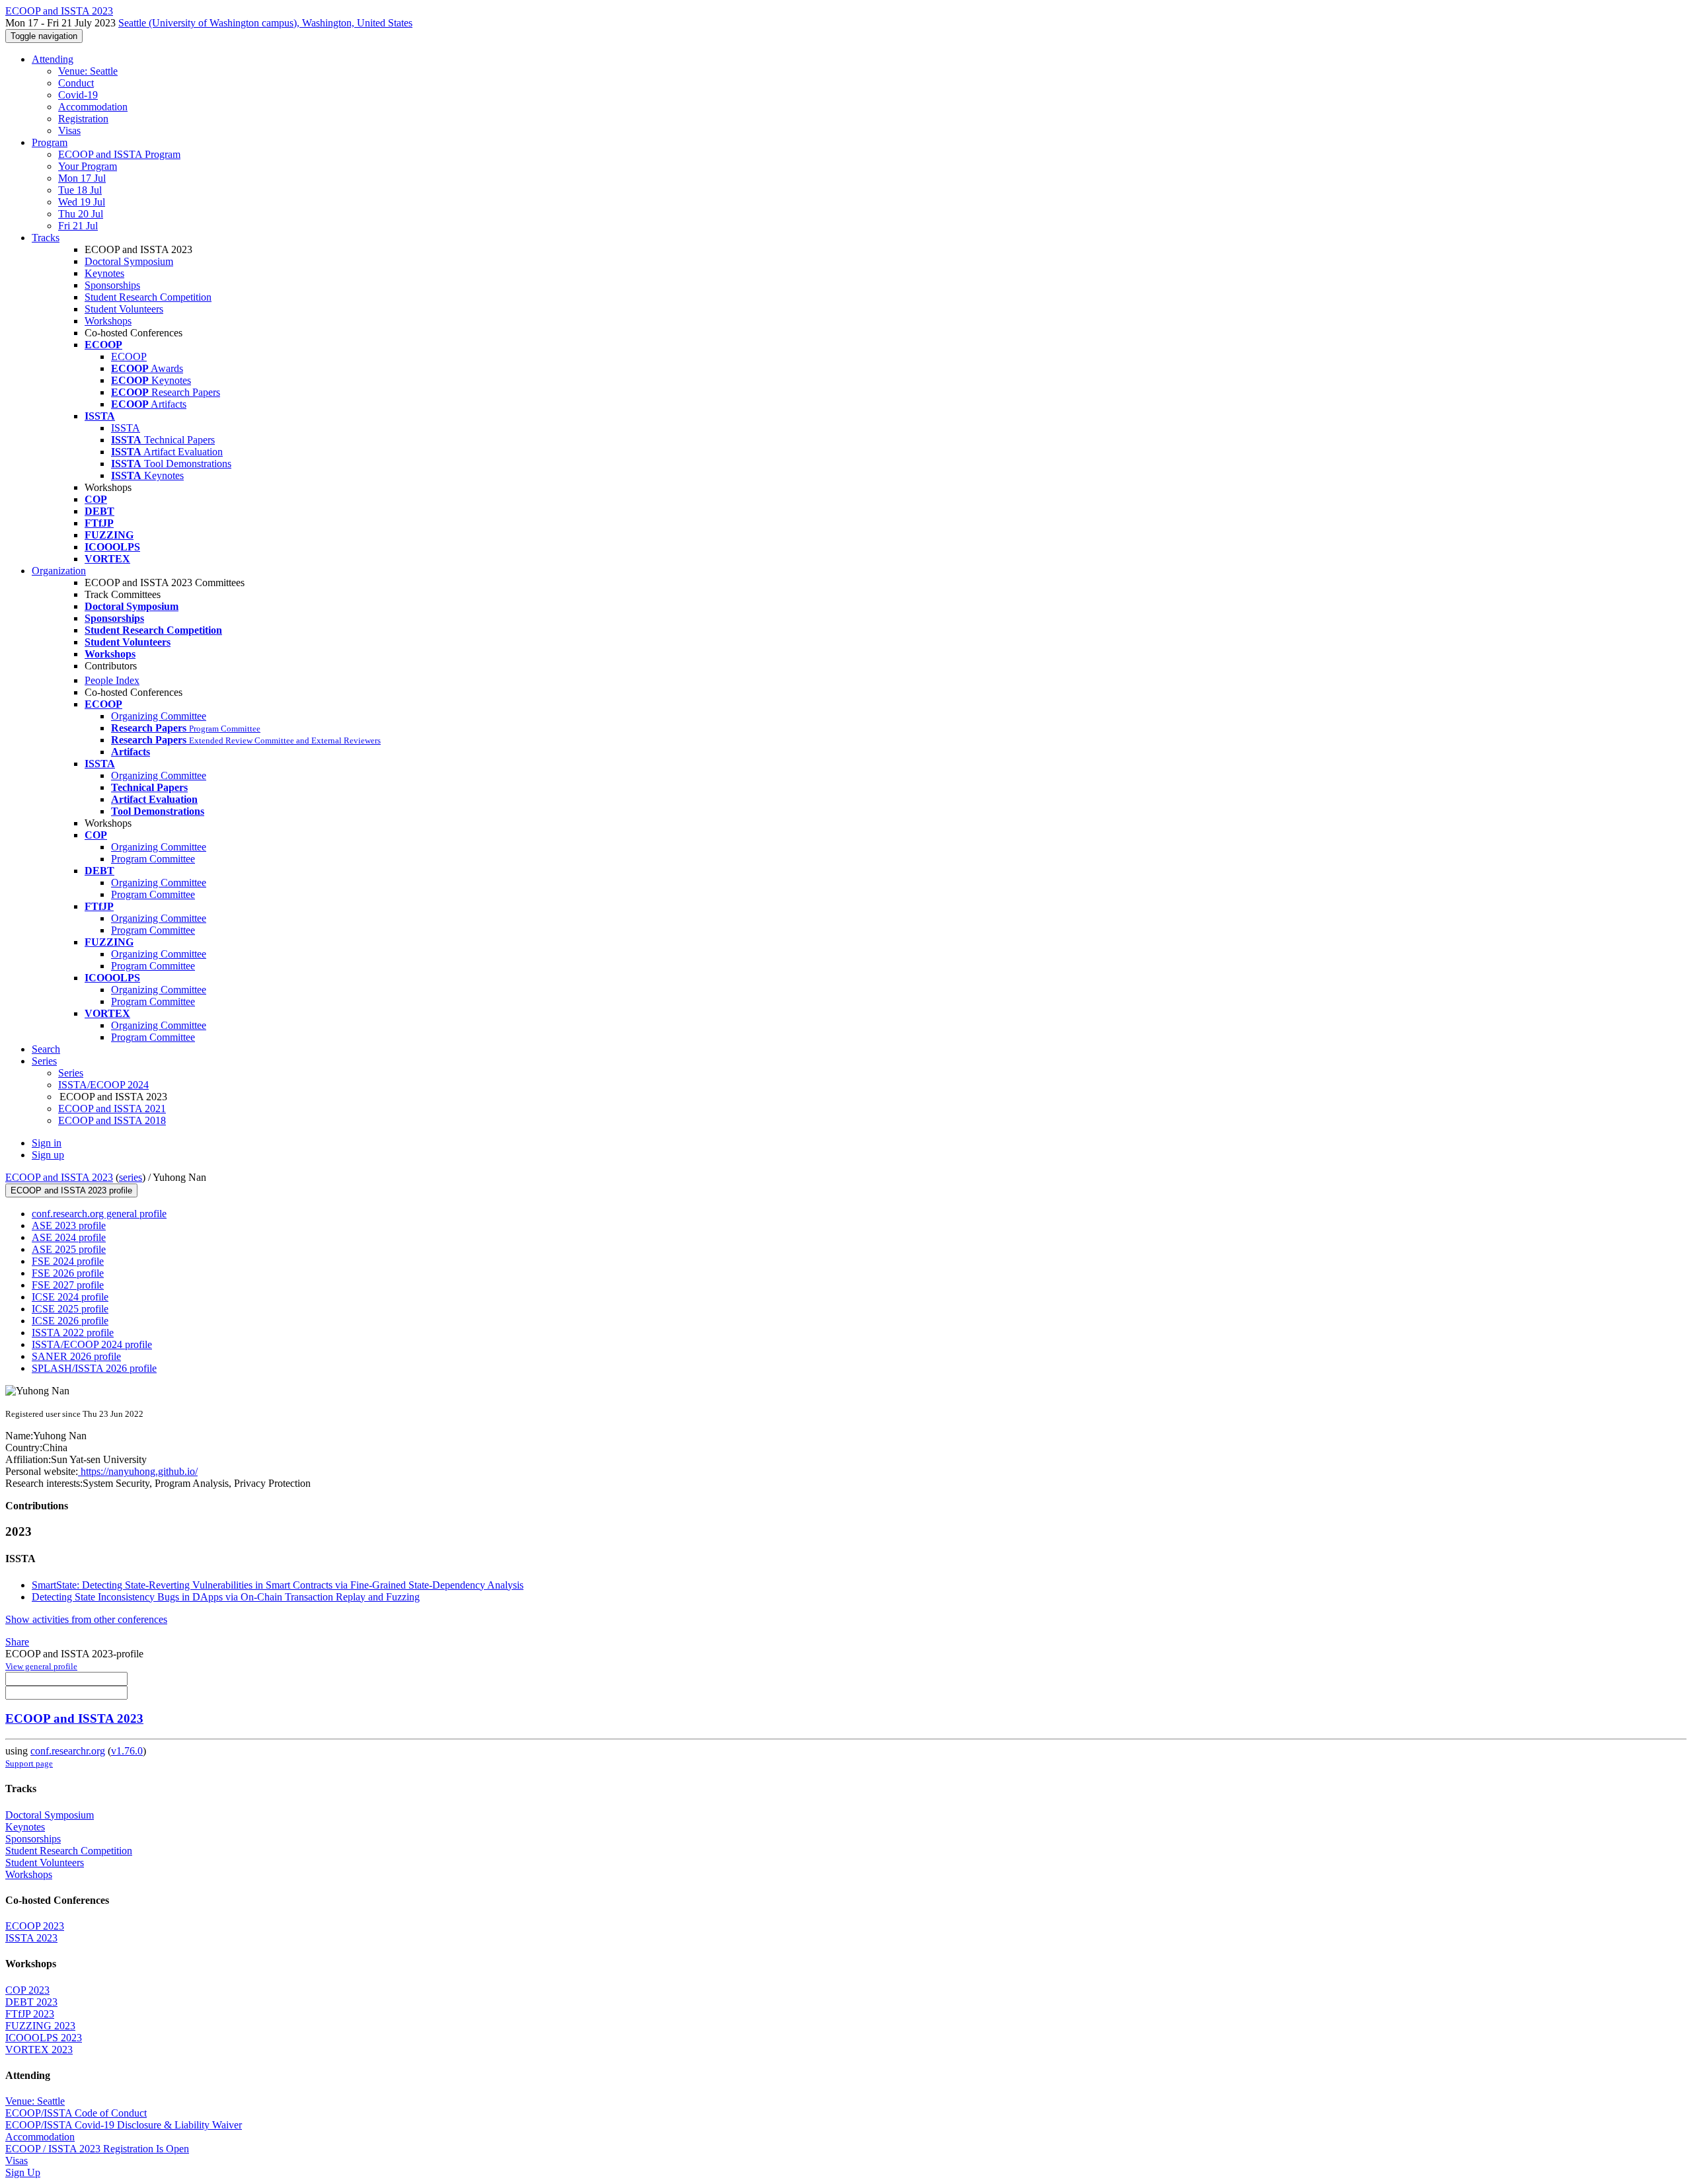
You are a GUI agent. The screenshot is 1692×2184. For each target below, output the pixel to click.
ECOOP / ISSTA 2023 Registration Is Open (97, 2149)
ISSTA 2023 (31, 1938)
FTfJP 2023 (30, 2014)
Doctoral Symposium (129, 261)
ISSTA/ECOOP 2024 (103, 1085)
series (131, 1177)
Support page (29, 1763)
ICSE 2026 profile (70, 1321)
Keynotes (104, 273)
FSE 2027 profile (68, 1285)
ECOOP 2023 (35, 1926)
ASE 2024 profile (69, 1237)
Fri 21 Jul (78, 226)
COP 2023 (27, 1990)
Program (50, 142)
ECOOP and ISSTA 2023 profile (71, 1190)
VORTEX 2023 (39, 2050)
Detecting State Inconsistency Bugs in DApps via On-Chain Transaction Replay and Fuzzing (226, 1597)
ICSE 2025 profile (70, 1309)
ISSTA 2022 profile (73, 1333)
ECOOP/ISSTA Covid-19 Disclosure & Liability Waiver (124, 2125)
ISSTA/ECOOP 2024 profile (92, 1344)
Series (71, 1073)
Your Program (88, 166)
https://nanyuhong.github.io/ (138, 1471)
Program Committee (153, 859)
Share (17, 1642)
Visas (69, 131)
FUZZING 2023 (40, 2026)
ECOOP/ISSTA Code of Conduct (76, 2113)
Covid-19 (78, 95)
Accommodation (93, 107)
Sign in (47, 1143)
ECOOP (129, 357)
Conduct (76, 83)
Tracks (46, 238)
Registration (83, 119)
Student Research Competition (148, 297)
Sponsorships (112, 285)
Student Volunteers (124, 309)
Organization (59, 571)
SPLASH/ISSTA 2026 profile (94, 1368)
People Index (112, 680)
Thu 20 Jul (81, 214)
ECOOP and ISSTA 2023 (59, 1177)
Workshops (108, 321)
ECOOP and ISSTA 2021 (112, 1109)
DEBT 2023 (31, 2002)
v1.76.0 (127, 1751)
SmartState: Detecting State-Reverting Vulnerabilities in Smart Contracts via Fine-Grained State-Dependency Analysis (278, 1585)
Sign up (48, 1155)
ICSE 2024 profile (70, 1297)
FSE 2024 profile (68, 1261)
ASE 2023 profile (69, 1225)
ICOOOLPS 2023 (44, 2038)
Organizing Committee (159, 716)
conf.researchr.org (68, 1751)
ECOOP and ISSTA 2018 (112, 1120)
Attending (53, 59)
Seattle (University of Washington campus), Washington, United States (265, 23)
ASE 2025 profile (69, 1249)
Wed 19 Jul (82, 202)
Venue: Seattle (88, 71)
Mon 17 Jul (82, 178)
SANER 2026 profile (76, 1356)
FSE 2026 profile (68, 1273)
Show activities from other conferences (86, 1619)
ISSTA (126, 428)
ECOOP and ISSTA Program (119, 154)
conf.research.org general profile (99, 1214)
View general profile (41, 1666)
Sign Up (23, 2172)
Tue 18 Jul (80, 190)
